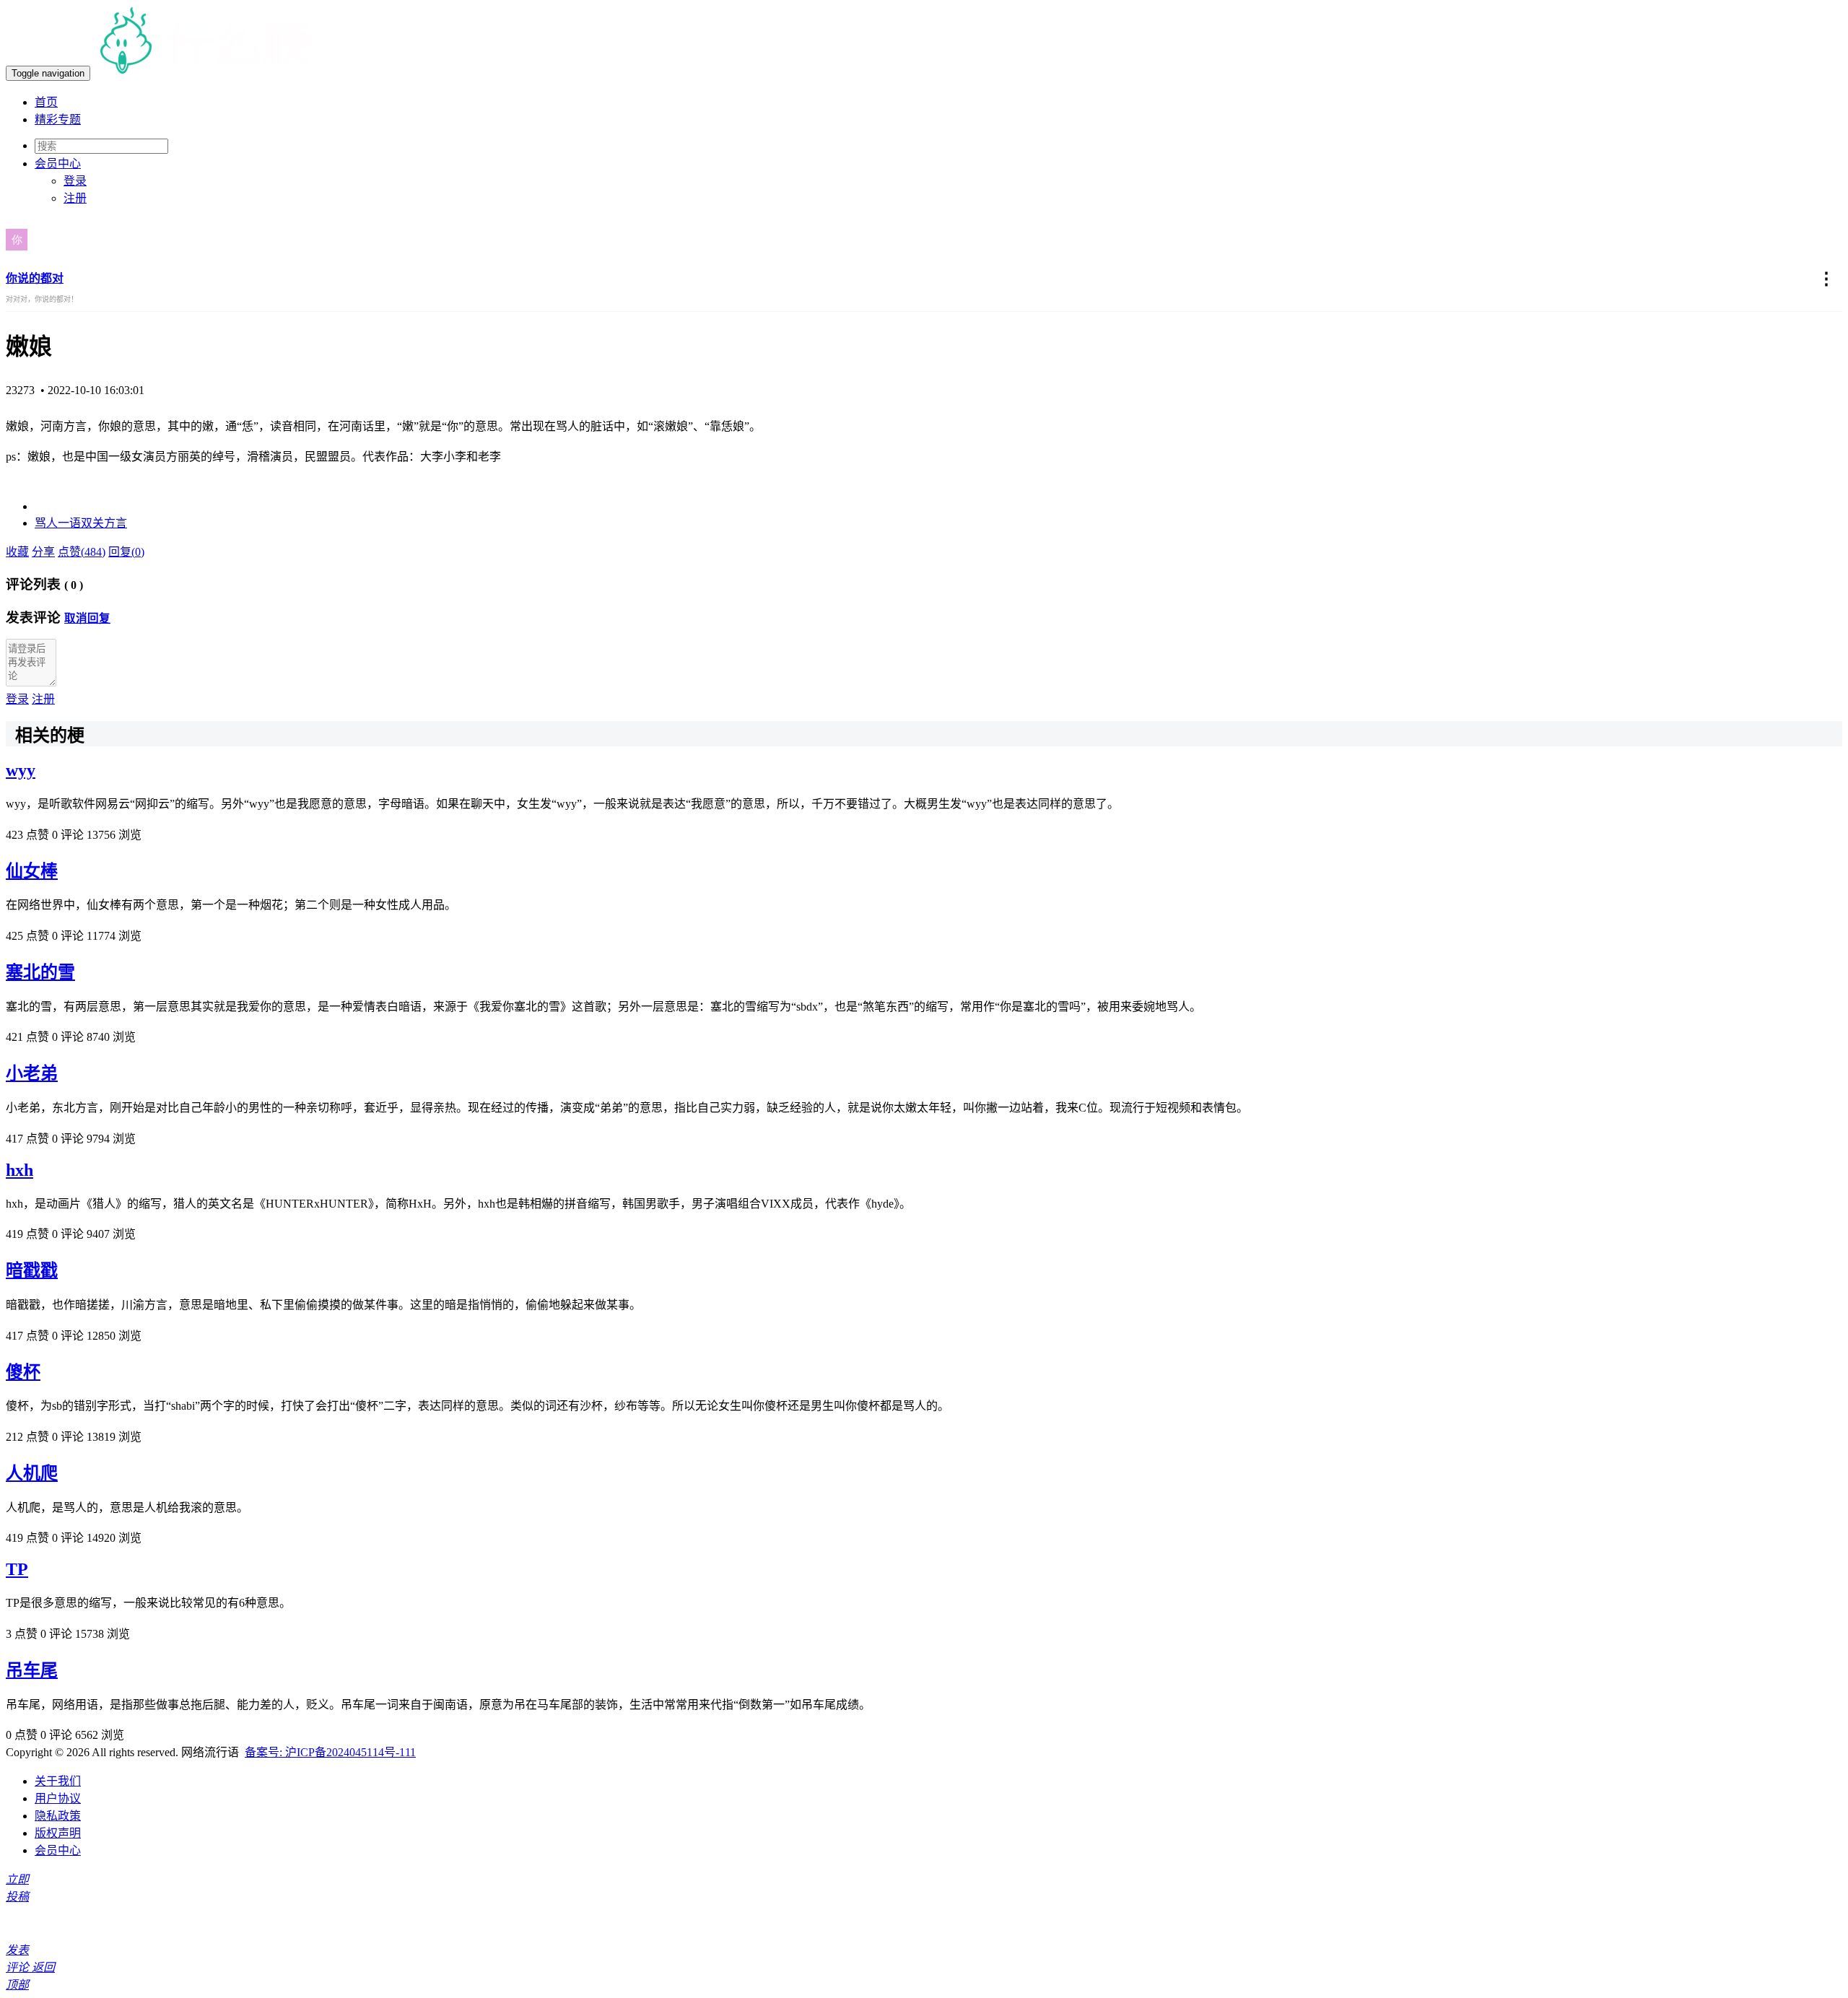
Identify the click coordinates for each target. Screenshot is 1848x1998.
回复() (126, 552)
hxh (19, 1170)
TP (17, 1569)
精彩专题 (58, 119)
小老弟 (32, 1073)
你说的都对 (35, 278)
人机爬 (32, 1473)
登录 (75, 181)
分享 (43, 552)
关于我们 (58, 1781)
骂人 (46, 523)
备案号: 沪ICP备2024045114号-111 (330, 1752)
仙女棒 (32, 871)
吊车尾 (32, 1670)
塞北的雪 (40, 972)
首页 (46, 102)
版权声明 (58, 1833)
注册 (75, 198)
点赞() (82, 552)
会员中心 (58, 1850)
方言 (115, 523)
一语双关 (81, 523)
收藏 (17, 552)
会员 (58, 163)
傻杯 (23, 1372)
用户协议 (58, 1798)
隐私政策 (58, 1816)
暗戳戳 (32, 1270)
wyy (21, 770)
